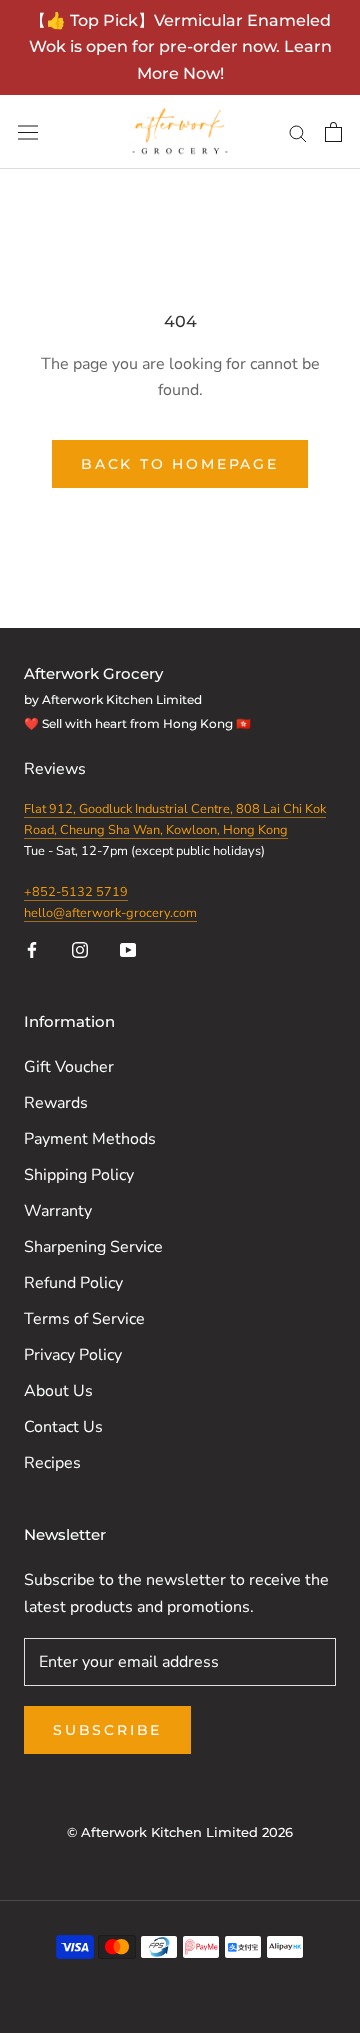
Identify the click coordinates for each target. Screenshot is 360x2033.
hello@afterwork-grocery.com (110, 913)
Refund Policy (73, 1283)
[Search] (298, 132)
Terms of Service (84, 1319)
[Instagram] (80, 949)
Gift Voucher (69, 1067)
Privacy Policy (73, 1355)
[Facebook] (32, 949)
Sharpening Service (93, 1247)
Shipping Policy (79, 1175)
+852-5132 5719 (76, 892)
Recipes (52, 1463)
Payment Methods (90, 1139)
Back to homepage (180, 464)
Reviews (57, 769)
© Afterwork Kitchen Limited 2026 (180, 1832)
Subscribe (107, 1730)
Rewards (56, 1103)
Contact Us (63, 1427)
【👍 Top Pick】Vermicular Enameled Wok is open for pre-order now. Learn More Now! (180, 47)
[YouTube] (128, 949)
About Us (58, 1391)
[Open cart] (333, 132)
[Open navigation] (28, 132)
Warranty (58, 1211)
